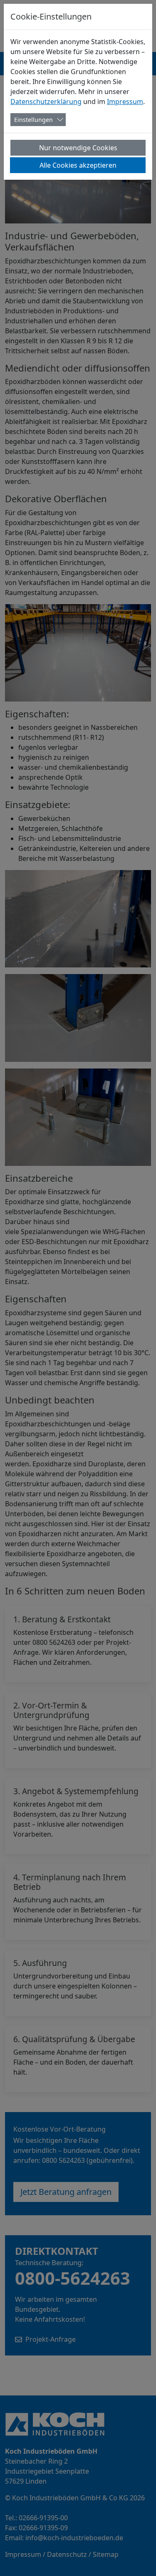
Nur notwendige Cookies (78, 148)
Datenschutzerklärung (46, 102)
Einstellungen (33, 120)
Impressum (125, 102)
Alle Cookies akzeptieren (78, 165)
